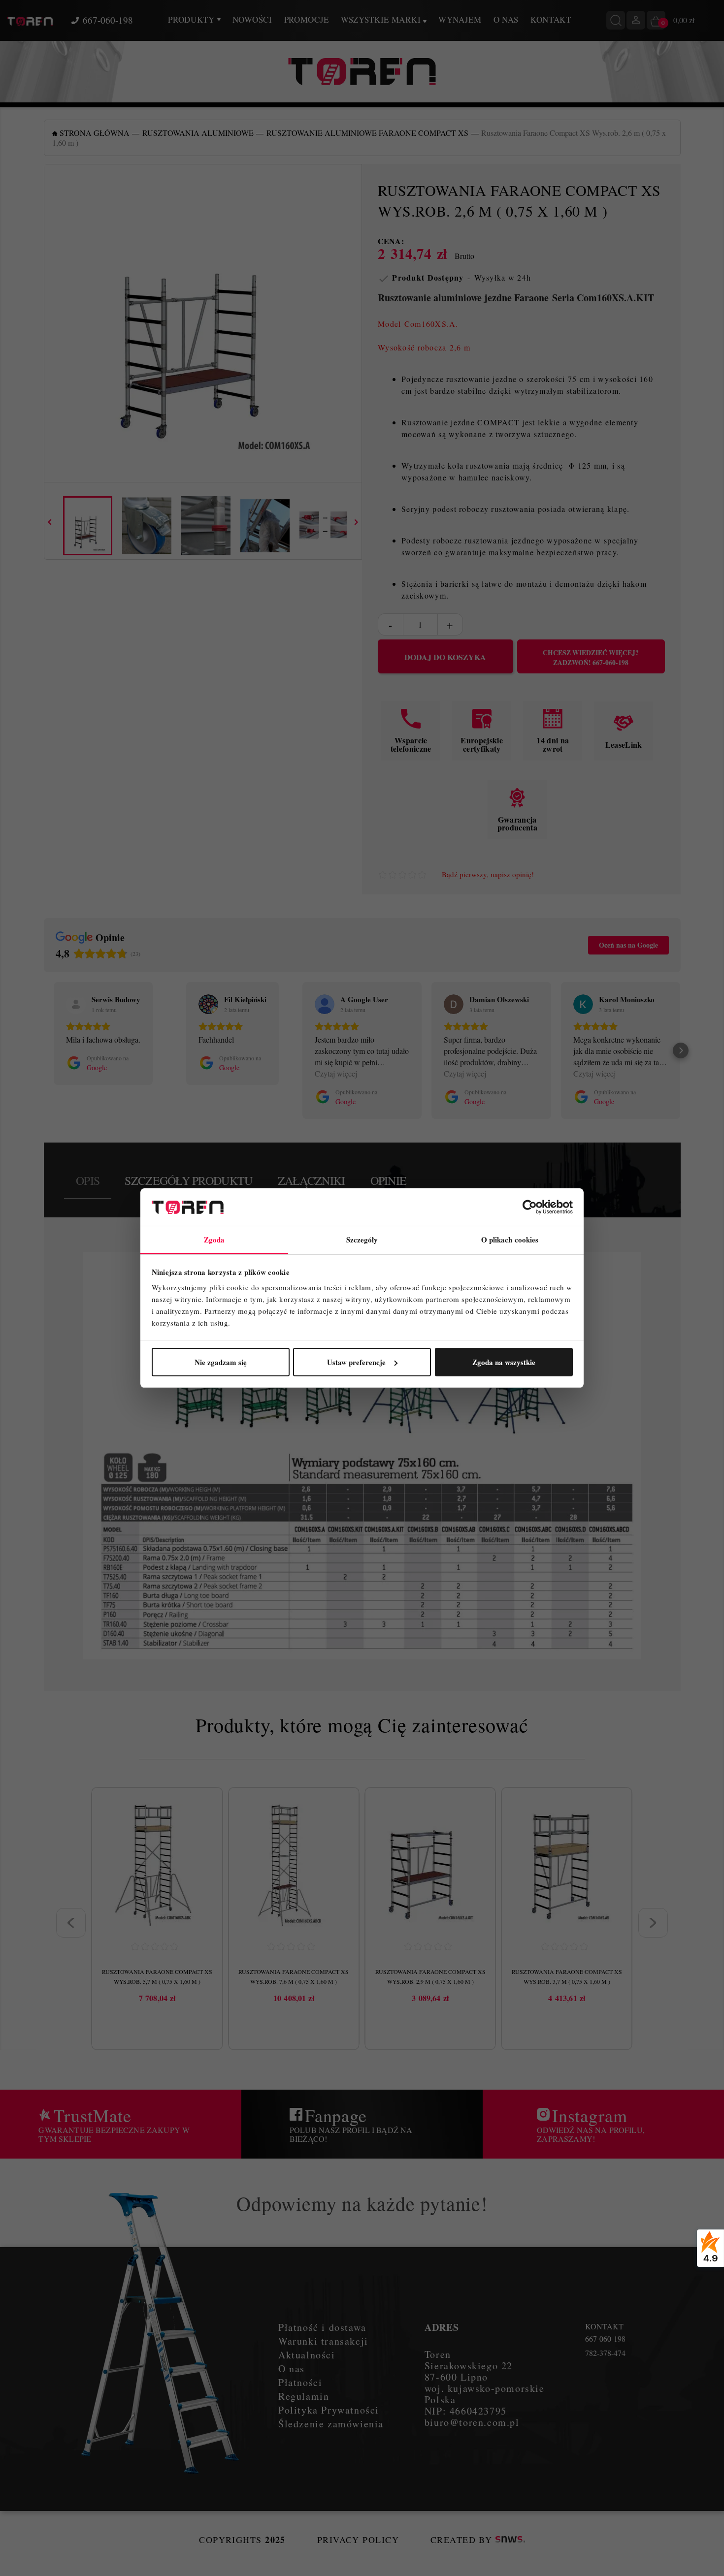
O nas (506, 19)
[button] (44, 1050)
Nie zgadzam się (221, 1362)
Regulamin (304, 2396)
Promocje (307, 19)
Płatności (300, 2382)
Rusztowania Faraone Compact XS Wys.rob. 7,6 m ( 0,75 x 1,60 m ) (294, 1976)
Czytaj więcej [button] (336, 1073)
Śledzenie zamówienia (331, 2424)
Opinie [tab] (389, 1180)
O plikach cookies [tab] (510, 1240)
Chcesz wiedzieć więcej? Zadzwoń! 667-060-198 (591, 658)
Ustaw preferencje (356, 1362)
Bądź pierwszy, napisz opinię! (488, 875)
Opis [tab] (88, 1180)
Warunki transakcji (323, 2341)
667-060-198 (108, 20)
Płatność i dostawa (322, 2327)
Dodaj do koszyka (445, 657)
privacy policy (358, 2540)
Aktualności (307, 2355)
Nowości (252, 19)
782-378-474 (605, 2353)
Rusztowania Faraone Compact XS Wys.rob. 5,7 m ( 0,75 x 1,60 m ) (157, 1976)
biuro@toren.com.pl (472, 2422)
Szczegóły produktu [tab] (188, 1180)
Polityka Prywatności (329, 2410)
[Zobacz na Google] (76, 1004)
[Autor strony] (510, 2540)
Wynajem (460, 19)
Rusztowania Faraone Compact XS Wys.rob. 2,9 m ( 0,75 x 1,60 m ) (430, 1976)
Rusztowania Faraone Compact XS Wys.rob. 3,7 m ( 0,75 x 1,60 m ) (567, 1976)
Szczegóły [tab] (362, 1240)
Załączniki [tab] (312, 1180)
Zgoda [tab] (214, 1240)
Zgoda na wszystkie (504, 1362)
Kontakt (551, 19)
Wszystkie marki (382, 19)
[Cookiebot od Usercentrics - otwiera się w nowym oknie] (530, 1207)
